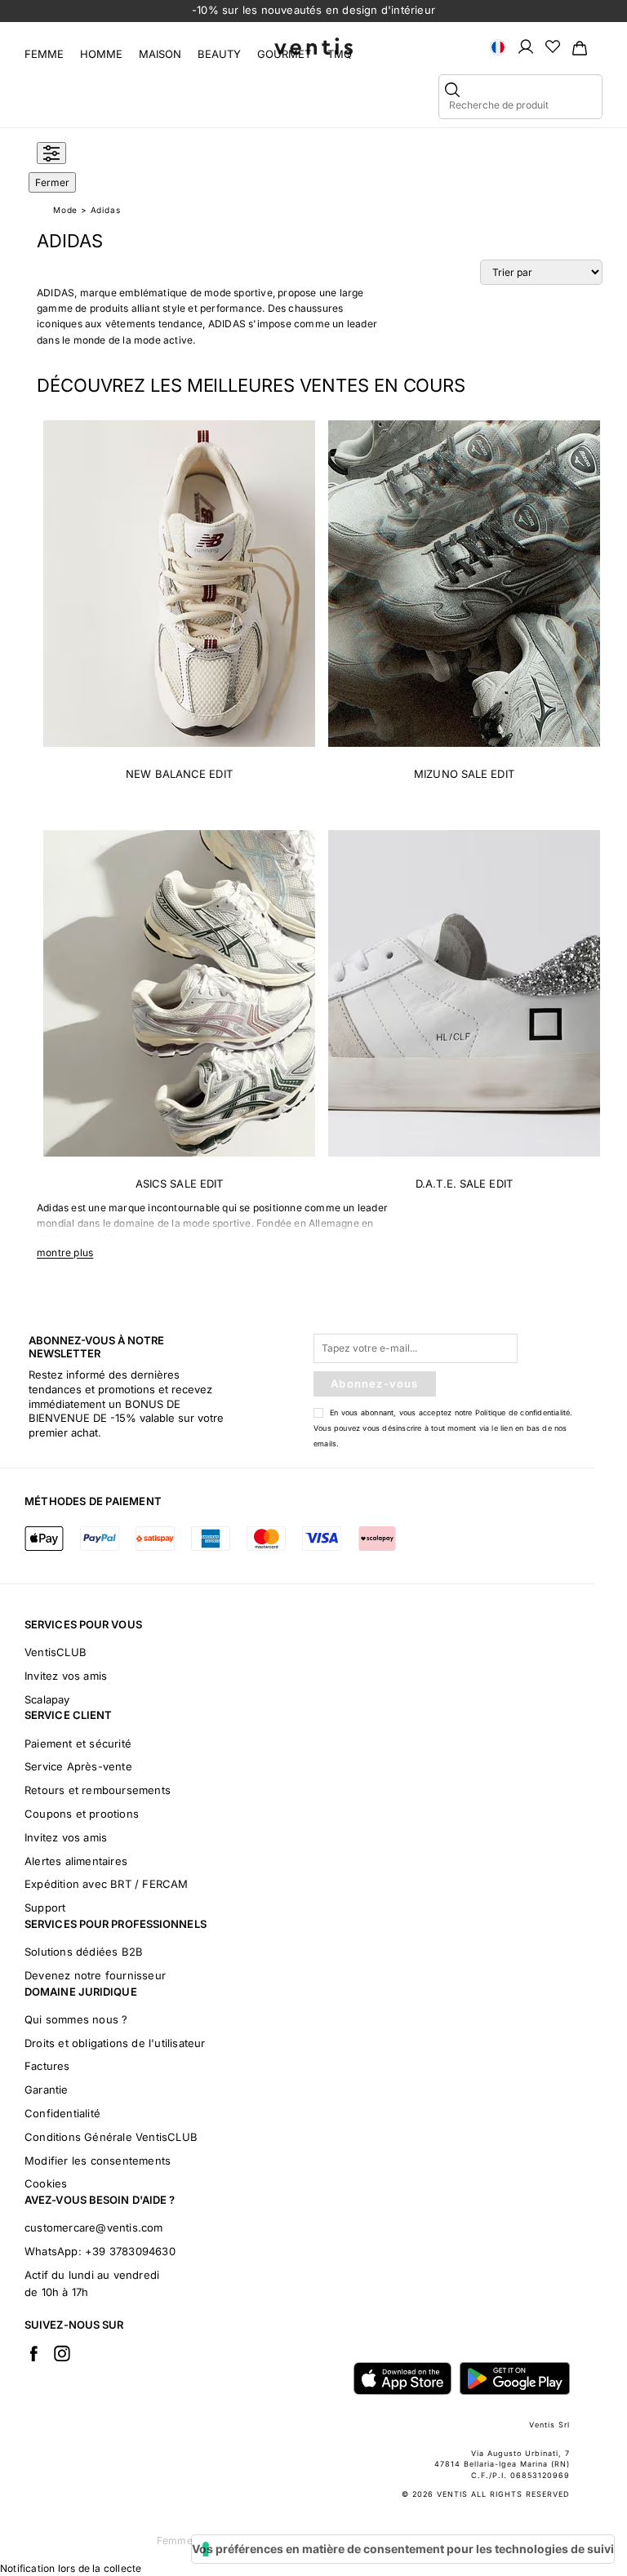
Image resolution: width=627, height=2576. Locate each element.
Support (45, 1908)
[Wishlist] (553, 46)
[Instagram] (62, 2353)
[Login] (526, 46)
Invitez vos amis (66, 1676)
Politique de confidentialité (523, 1412)
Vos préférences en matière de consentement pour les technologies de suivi (403, 2549)
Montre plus (65, 1252)
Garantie (47, 2090)
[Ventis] (313, 46)
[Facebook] (33, 2353)
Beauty (219, 54)
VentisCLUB (56, 1652)
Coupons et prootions (82, 1814)
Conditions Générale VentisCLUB (111, 2137)
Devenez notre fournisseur (95, 1975)
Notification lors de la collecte (71, 2568)
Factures (47, 2066)
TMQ (340, 54)
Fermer (52, 182)
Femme (44, 54)
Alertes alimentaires (76, 1861)
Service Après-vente (78, 1766)
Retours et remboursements (98, 1790)
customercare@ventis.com (94, 2227)
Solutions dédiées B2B (84, 1952)
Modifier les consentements (98, 2161)
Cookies (46, 2183)
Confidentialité (62, 2113)
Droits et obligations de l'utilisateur (115, 2043)
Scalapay (47, 1699)
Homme (101, 54)
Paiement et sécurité (78, 1743)
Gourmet (284, 54)
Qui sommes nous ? (76, 2019)
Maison (160, 54)
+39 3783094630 (130, 2251)
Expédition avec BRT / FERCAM (107, 1884)
